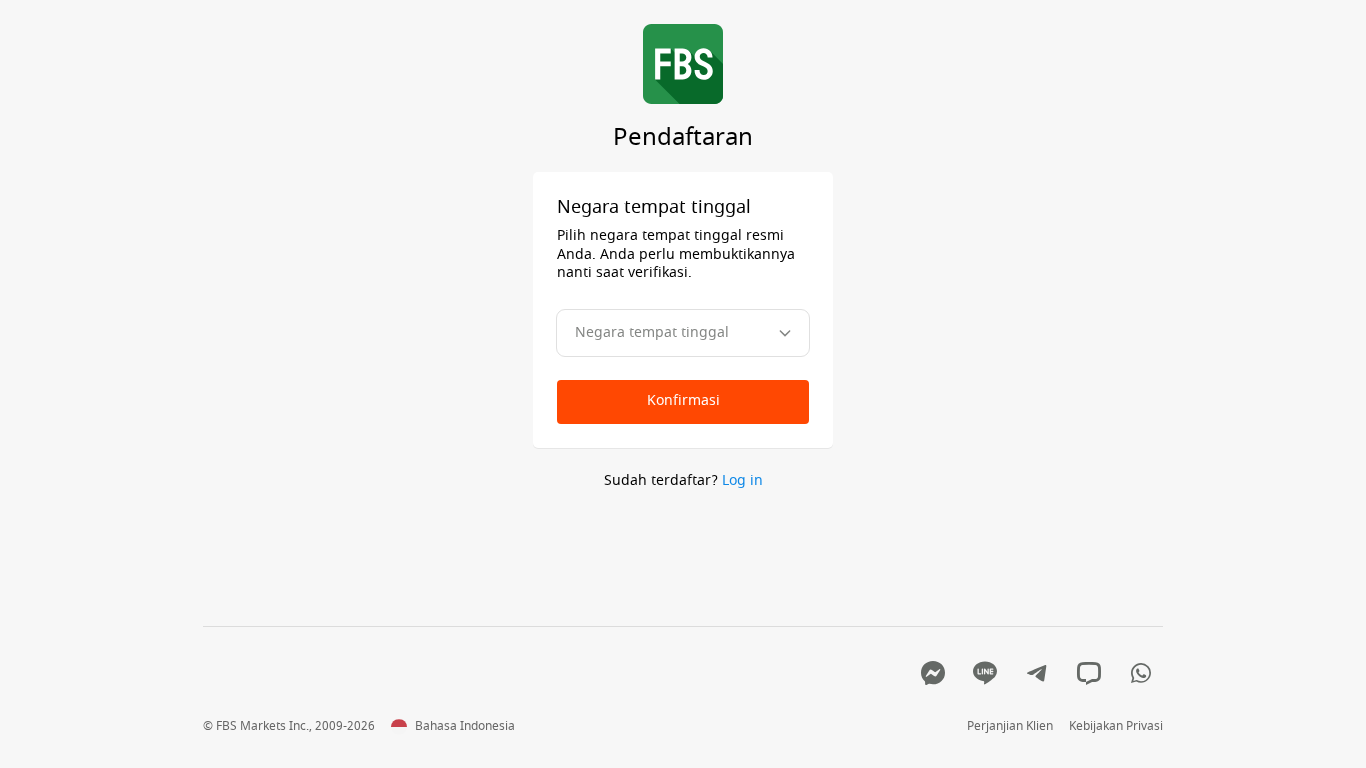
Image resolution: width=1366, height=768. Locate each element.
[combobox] (683, 333)
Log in (742, 480)
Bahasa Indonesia (465, 727)
